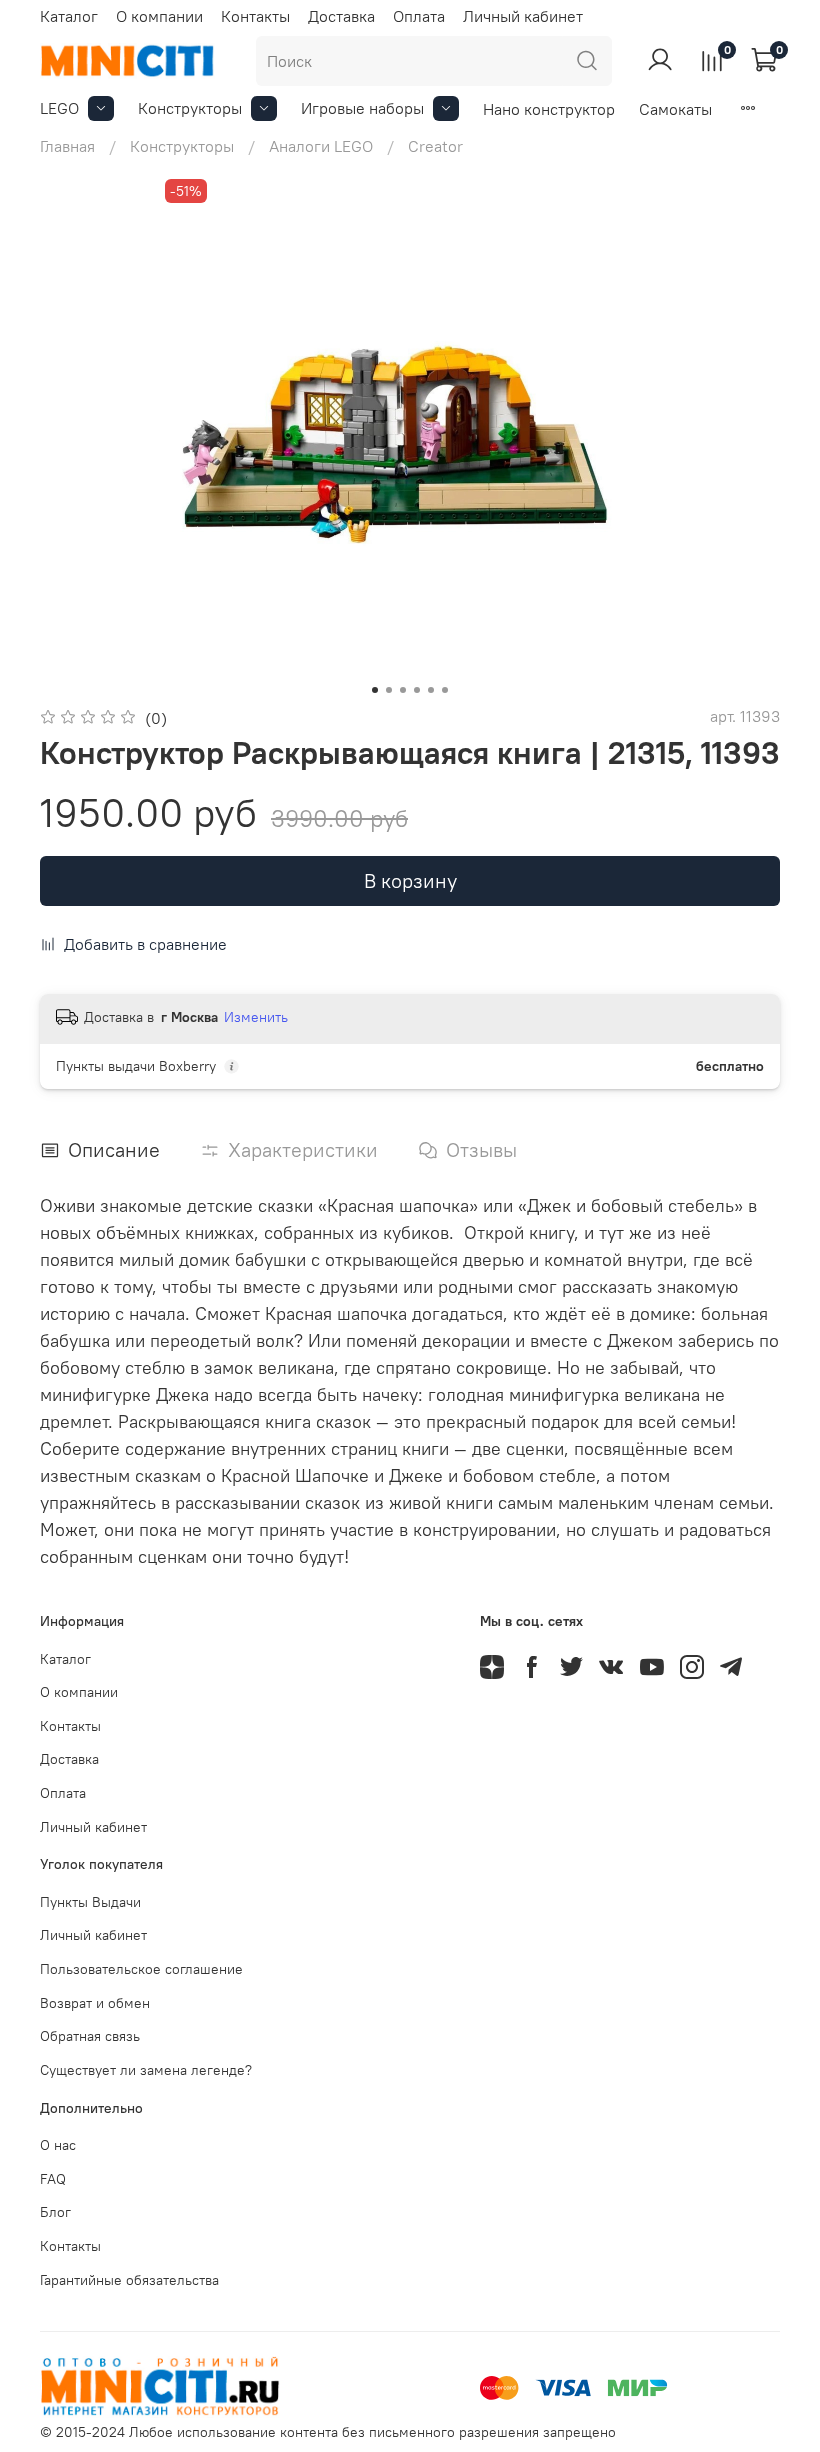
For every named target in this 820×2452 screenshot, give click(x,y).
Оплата (419, 16)
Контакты (255, 16)
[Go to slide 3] (403, 690)
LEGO (59, 108)
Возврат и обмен (95, 2003)
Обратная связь (90, 2036)
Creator (435, 146)
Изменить (256, 1017)
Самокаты (675, 109)
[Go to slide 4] (417, 690)
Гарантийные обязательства (129, 2280)
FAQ (53, 2179)
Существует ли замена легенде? (146, 2070)
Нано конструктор (549, 109)
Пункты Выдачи (90, 1902)
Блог (55, 2212)
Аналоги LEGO (321, 146)
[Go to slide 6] (445, 690)
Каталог (69, 16)
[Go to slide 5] (431, 690)
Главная (67, 146)
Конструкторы (190, 108)
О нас (58, 2145)
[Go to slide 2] (389, 690)
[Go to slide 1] (375, 690)
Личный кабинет (523, 16)
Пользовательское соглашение (141, 1969)
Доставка (341, 16)
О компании (159, 16)
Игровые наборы (362, 108)
